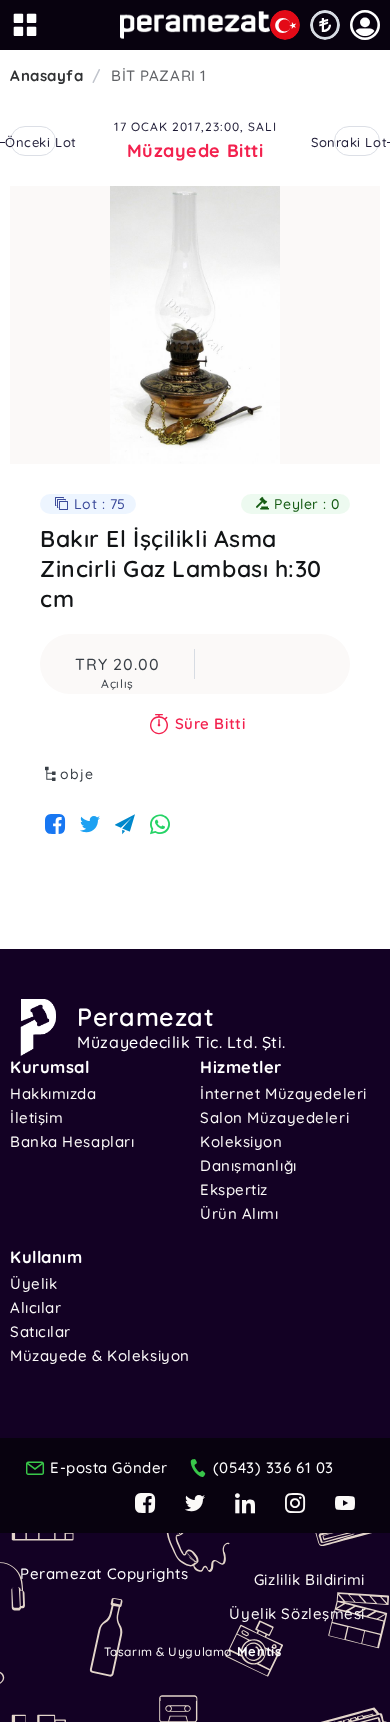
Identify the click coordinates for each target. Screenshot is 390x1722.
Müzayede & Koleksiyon (100, 1355)
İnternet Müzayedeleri (283, 1093)
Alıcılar (35, 1307)
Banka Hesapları (72, 1141)
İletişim (36, 1117)
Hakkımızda (53, 1093)
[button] (365, 25)
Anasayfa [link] (46, 75)
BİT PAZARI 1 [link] (159, 75)
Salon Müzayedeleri (274, 1117)
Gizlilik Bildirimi (309, 1579)
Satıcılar (40, 1331)
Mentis (259, 1651)
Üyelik (33, 1283)
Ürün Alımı (239, 1213)
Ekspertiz (234, 1189)
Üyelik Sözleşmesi (297, 1613)
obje (77, 774)
